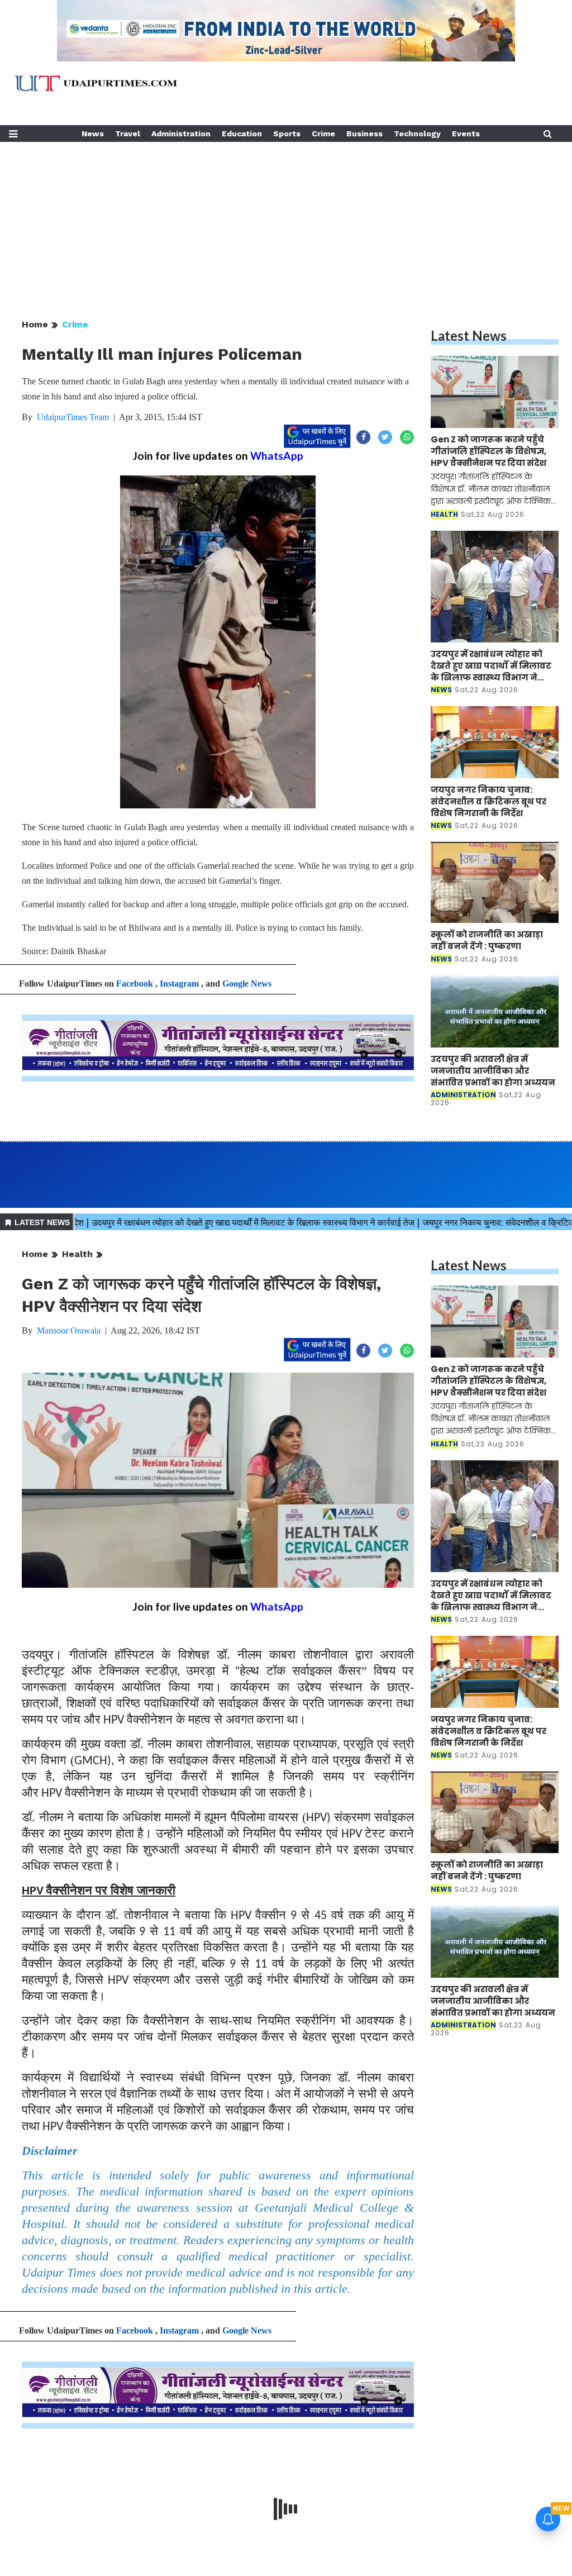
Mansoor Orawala (69, 1330)
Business (364, 134)
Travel (128, 134)
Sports (287, 134)
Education (242, 134)
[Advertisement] (286, 220)
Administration (181, 134)
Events (466, 134)
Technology (417, 134)
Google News (247, 984)
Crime (323, 134)
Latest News (469, 335)
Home (35, 324)
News (93, 134)
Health (77, 1254)
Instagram (179, 984)
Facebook (135, 984)
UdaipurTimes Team (73, 417)
